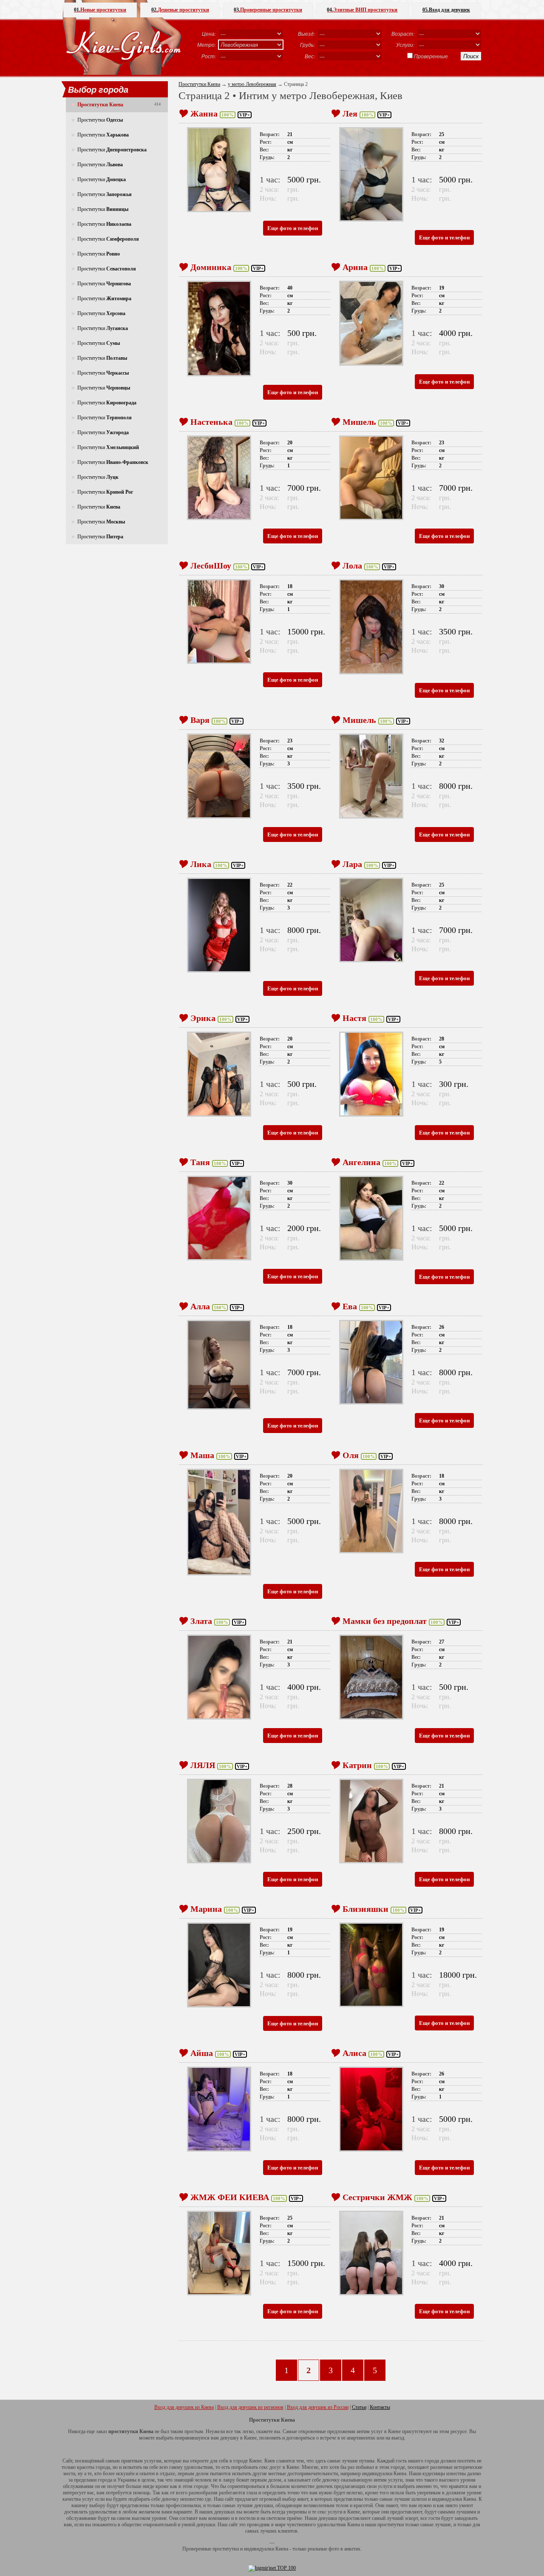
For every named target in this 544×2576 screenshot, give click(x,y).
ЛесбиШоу (211, 566)
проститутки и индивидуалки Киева (250, 2549)
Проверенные (431, 56)
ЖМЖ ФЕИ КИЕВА (230, 2197)
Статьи (359, 2407)
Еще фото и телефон (293, 228)
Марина (206, 1909)
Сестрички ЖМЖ (377, 2197)
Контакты (380, 2407)
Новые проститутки (100, 10)
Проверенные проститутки (268, 10)
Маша (202, 1455)
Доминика (211, 267)
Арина (355, 267)
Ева (350, 1306)
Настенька (211, 422)
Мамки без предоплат (385, 1621)
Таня (200, 1162)
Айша (202, 2053)
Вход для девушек (446, 10)
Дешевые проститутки (180, 10)
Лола (352, 566)
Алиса (354, 2053)
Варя (200, 720)
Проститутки (100, 120)
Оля (351, 1455)
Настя (354, 1018)
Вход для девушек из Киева (184, 2407)
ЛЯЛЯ (203, 1765)
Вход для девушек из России (318, 2407)
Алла (200, 1306)
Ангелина (361, 1162)
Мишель (359, 422)
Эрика (203, 1018)
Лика (201, 864)
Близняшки (365, 1909)
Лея (350, 114)
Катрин (357, 1765)
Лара (352, 864)
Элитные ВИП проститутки (362, 10)
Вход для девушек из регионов (250, 2407)
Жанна (204, 114)
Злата (201, 1621)
